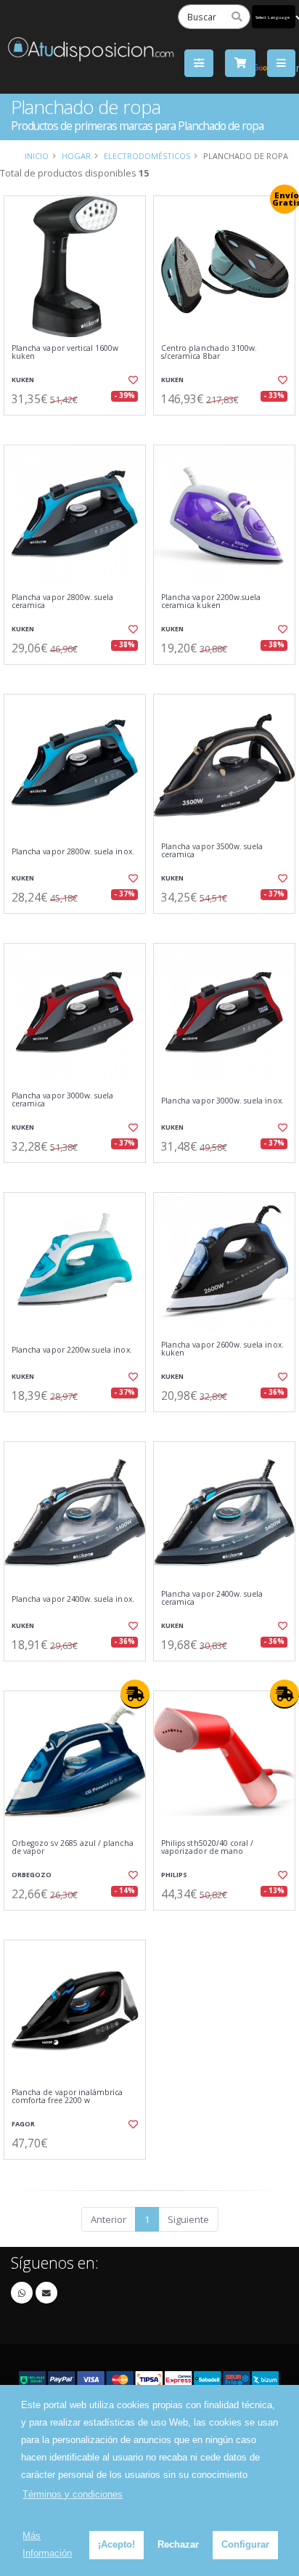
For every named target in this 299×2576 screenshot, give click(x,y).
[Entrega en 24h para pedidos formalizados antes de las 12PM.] (135, 1694)
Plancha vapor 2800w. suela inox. (73, 852)
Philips (174, 1875)
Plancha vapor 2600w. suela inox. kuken (222, 1349)
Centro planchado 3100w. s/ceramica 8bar (209, 353)
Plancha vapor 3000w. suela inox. (222, 1101)
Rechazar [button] (178, 2544)
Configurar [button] (245, 2544)
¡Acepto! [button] (116, 2544)
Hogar (76, 156)
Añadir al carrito (79, 427)
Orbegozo (32, 1875)
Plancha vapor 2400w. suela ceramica (212, 1599)
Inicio (37, 156)
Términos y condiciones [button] (73, 2494)
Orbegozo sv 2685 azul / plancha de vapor (73, 1848)
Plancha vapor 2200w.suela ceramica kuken (211, 602)
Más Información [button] (47, 2544)
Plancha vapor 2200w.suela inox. (72, 1350)
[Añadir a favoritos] (132, 380)
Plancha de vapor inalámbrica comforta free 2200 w (67, 2097)
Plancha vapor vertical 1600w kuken (65, 353)
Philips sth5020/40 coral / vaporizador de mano (207, 1848)
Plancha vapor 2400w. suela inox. (73, 1599)
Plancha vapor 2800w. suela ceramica (62, 602)
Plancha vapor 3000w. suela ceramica (62, 1100)
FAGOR (23, 2124)
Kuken (23, 380)
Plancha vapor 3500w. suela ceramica (212, 851)
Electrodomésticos (147, 156)
